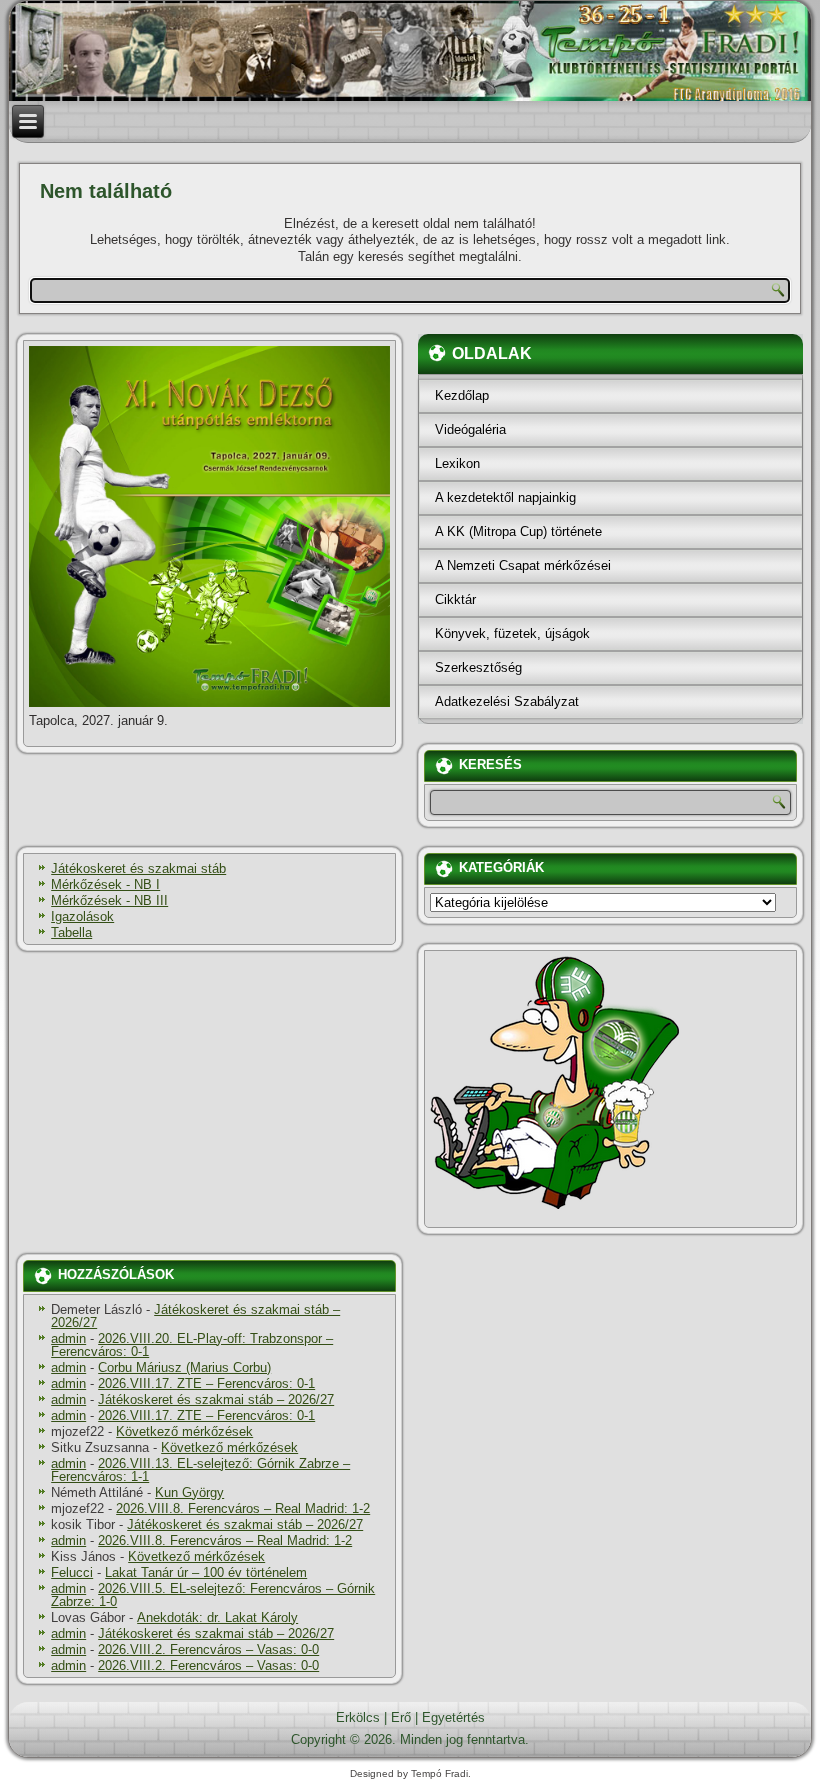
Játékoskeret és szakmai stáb (138, 868)
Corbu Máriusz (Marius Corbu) (184, 1367)
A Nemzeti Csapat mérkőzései (523, 565)
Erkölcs (358, 1717)
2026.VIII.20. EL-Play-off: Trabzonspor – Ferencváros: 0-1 (192, 1345)
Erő (401, 1717)
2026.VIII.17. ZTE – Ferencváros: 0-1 (206, 1383)
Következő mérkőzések (184, 1431)
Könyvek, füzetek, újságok (512, 633)
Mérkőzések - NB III (109, 900)
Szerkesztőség (478, 667)
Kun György (189, 1492)
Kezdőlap (462, 395)
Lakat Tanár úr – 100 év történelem (206, 1572)
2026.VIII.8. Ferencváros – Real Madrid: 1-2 (243, 1508)
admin (68, 1338)
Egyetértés (453, 1717)
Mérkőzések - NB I (105, 884)
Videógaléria (470, 429)
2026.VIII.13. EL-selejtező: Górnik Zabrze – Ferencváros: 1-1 (200, 1470)
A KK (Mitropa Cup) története (518, 531)
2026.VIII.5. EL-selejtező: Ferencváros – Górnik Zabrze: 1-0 (213, 1595)
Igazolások (82, 916)
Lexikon (457, 463)
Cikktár (455, 599)
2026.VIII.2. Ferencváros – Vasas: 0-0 (208, 1649)
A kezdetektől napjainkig (505, 497)
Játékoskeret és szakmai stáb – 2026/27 (195, 1316)
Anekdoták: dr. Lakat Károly (217, 1617)
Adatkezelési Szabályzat (507, 701)
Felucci (72, 1572)
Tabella (71, 932)
